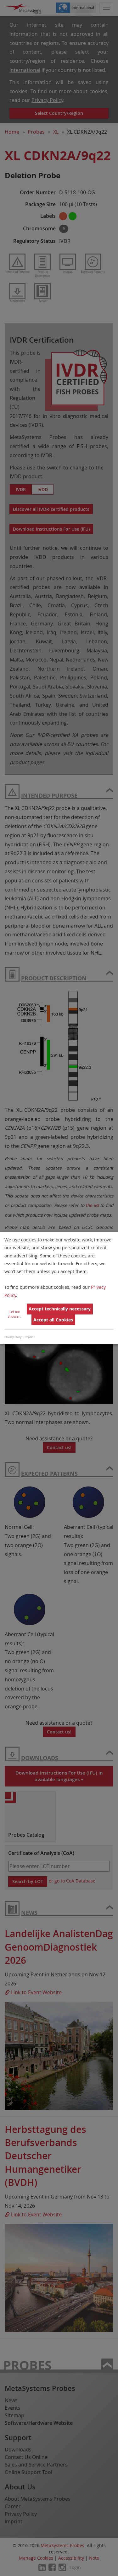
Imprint (30, 1337)
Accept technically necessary (60, 1309)
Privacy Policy (13, 1337)
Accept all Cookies (53, 1320)
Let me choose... (15, 1314)
